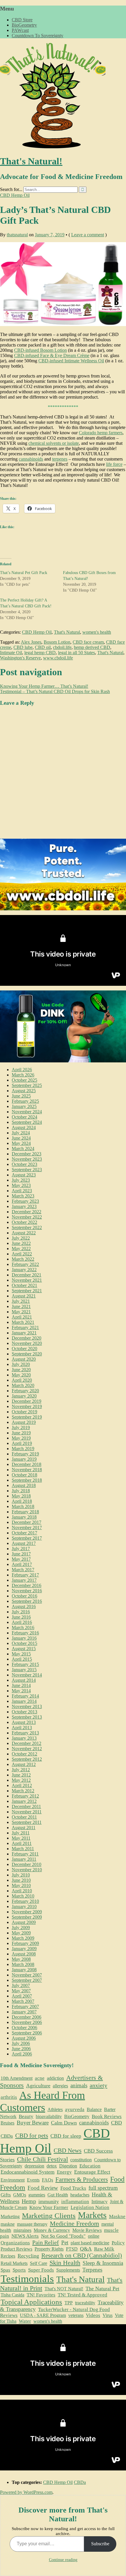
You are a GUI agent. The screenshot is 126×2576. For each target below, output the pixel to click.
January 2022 (24, 1270)
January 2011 (24, 1859)
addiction (55, 2078)
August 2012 (24, 1764)
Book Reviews (107, 2116)
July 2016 (21, 1612)
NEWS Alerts (25, 2236)
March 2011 (23, 1849)
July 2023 (21, 1180)
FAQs (47, 2180)
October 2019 (24, 1412)
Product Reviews (16, 2249)
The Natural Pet (102, 2289)
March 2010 (23, 1896)
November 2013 (27, 1706)
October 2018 (24, 1475)
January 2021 (24, 1333)
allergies (60, 2086)
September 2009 (27, 1917)
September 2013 (27, 1717)
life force (114, 464)
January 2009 (24, 1949)
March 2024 (23, 1149)
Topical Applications (31, 2302)
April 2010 (22, 1891)
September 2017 (27, 1538)
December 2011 (26, 1806)
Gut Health (58, 2195)
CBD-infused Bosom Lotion (40, 350)
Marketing (10, 2216)
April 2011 (22, 1843)
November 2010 (27, 1870)
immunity (49, 2201)
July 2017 (21, 1549)
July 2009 (21, 1928)
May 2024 (21, 1143)
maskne (8, 2224)
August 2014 (24, 1680)
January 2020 (24, 1396)
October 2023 (24, 1164)
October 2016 (24, 1596)
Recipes (8, 2256)
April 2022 (22, 1254)
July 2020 (21, 1364)
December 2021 (27, 1275)
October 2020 (24, 1349)
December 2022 (27, 1212)
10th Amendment (17, 2078)
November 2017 (27, 1527)
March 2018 (23, 1506)
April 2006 (22, 2054)
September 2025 (27, 1085)
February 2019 (25, 1454)
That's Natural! (31, 161)
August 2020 (24, 1359)
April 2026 (22, 1070)
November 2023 (27, 1159)
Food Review (43, 2188)
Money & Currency (52, 2230)
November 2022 (27, 1217)
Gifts (6, 2195)
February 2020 (25, 1391)
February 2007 (25, 2006)
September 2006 (27, 2033)
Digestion (68, 2166)
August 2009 (24, 1922)
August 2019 (24, 1422)
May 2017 (21, 1559)
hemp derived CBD (92, 647)
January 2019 (24, 1459)
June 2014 (21, 1685)
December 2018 (27, 1464)
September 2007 (27, 1980)
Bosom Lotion (57, 642)
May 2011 (21, 1838)
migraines (22, 2230)
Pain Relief (46, 2242)
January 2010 (24, 1906)
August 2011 (24, 1828)
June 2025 (21, 1096)
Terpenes (92, 2270)
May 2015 (21, 1654)
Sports (19, 2270)
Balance (94, 2109)
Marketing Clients (49, 2216)
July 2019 (21, 1427)
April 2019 (22, 1443)
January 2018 (24, 1517)
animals (79, 2085)
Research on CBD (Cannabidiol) (82, 2255)
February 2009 (25, 1943)
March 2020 (23, 1385)
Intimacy (99, 2202)
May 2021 (21, 1312)
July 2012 (21, 1770)
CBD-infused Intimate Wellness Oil (71, 361)
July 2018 (21, 1491)
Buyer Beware (33, 2123)
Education (90, 2166)
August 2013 (24, 1722)
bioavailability (49, 2116)
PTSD (72, 2249)
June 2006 (21, 2049)
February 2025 (25, 1101)
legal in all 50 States (76, 653)
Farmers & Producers (82, 2179)
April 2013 (22, 1728)
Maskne (117, 2216)
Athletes (55, 2109)
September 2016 (27, 1601)
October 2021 (24, 1285)
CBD (116, 2123)
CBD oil (43, 647)
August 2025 (24, 1091)
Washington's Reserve (20, 658)
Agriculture (38, 2086)
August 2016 (24, 1606)
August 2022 (24, 1233)
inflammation (75, 2202)
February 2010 (25, 1901)
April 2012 (22, 1785)
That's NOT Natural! (64, 2289)
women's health (97, 632)
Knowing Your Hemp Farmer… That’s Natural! (44, 686)
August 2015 (24, 1649)
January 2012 (24, 1801)
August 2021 (24, 1296)
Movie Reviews (87, 2230)
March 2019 (23, 1449)
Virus (108, 2315)
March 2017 (23, 1570)
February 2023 (25, 1201)
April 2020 (22, 1380)
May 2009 (21, 1933)
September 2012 (27, 1759)
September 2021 (27, 1291)
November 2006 (27, 2022)
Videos (93, 2315)
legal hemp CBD (40, 653)
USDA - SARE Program (43, 2315)
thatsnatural (17, 235)
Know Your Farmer (49, 2207)
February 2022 (25, 1264)
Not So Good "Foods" (63, 2236)
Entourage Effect (92, 2172)
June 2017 (21, 1554)
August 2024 (24, 1127)
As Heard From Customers (42, 2101)
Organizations (15, 2243)
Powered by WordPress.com (26, 2492)
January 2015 (24, 1670)
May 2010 (21, 1885)
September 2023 (27, 1170)
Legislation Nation (90, 2207)
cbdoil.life (62, 647)
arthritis (9, 2097)
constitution (81, 2160)
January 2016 (24, 1638)
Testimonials (27, 2279)
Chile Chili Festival (42, 2159)
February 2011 (25, 1854)
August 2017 (24, 1543)
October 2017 (24, 1533)
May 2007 (21, 1991)
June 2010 (21, 1880)
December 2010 (27, 1864)
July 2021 (21, 1301)
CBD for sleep (66, 2136)
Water (25, 2321)
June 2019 (21, 1433)
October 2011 (24, 1817)
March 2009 (23, 1938)
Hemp (29, 2201)
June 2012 (21, 1775)
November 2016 (27, 1591)
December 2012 (27, 1743)
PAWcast (20, 30)
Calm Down (64, 2123)
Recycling (28, 2256)
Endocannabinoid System (28, 2172)
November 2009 (27, 1912)
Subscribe (100, 2544)
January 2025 (24, 1106)
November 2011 (27, 1812)
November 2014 (27, 1675)
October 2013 (24, 1712)
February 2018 (25, 1512)
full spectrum (103, 2188)
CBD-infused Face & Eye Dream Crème (52, 355)
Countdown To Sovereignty (38, 36)
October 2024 (24, 1117)
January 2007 (24, 2012)
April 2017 (22, 1564)
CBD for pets (32, 2136)
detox (52, 2166)
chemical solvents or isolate (54, 443)
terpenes (60, 459)
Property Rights (49, 2249)
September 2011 (27, 1822)
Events (33, 2180)
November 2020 (27, 1343)
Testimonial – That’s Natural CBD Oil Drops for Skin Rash (55, 691)
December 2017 (27, 1522)
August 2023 (24, 1175)
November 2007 (27, 1975)
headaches (80, 2195)
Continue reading (63, 2560)
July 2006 (21, 2043)
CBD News (68, 2151)
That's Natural (67, 632)
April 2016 (22, 1622)
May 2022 (21, 1249)
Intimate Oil (11, 653)
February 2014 (25, 1696)
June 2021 (21, 1306)
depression (34, 2166)
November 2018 (27, 1470)
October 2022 (24, 1222)
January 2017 (24, 1580)
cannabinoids (31, 459)
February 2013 (25, 1733)
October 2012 (24, 1754)
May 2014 (21, 1691)
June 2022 (21, 1243)
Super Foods (41, 2270)
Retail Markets (14, 2263)
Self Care (39, 2263)
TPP (69, 2303)
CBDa (7, 2136)
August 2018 (24, 1485)
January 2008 (24, 1970)
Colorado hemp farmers (101, 433)
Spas (5, 2270)
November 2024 (27, 1112)
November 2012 (27, 1749)
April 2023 (22, 1191)
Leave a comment (88, 235)
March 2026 (23, 1075)
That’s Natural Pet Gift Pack (24, 573)
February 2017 (25, 1575)
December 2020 (27, 1338)
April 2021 (22, 1317)
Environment (13, 2180)
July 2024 (21, 1133)
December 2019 (27, 1401)
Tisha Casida (12, 2295)
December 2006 (27, 2017)
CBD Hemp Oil (15, 195)
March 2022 (23, 1259)
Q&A (86, 2249)
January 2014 (24, 1701)
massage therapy (32, 2224)
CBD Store (22, 20)
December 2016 (27, 1585)
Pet (65, 2242)
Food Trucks (73, 2188)
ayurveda (75, 2109)
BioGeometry (24, 25)
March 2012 (23, 1791)
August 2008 (24, 1954)
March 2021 (23, 1322)
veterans (76, 2315)
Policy (118, 2243)
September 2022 (27, 1227)
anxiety (98, 2085)
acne (40, 2078)
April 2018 (22, 1501)
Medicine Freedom (74, 2224)
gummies (37, 2195)
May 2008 (21, 1959)
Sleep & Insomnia (103, 2263)
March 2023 (23, 1196)
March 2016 (23, 1628)
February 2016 (25, 1633)
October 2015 (24, 1643)
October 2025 (24, 1080)
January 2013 (24, 1738)
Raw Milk (104, 2249)
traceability (85, 2303)
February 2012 (25, 1796)
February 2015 (25, 1664)
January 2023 (24, 1206)
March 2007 (23, 2001)
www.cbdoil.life (58, 658)
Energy (64, 2172)
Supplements (68, 2270)
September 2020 (27, 1354)
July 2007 (21, 1985)
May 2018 (21, 1496)
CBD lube (23, 647)
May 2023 (21, 1185)
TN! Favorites (41, 2295)
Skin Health (65, 2263)
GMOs (20, 2195)
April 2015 (22, 1659)
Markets (92, 2215)
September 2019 (27, 1417)
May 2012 (21, 1780)
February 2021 (25, 1327)
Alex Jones (31, 642)
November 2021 (27, 1280)
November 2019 (27, 1406)
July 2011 (21, 1833)
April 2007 (22, 1996)
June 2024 (21, 1138)
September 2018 (27, 1480)
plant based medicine (90, 2243)
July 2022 (21, 1238)
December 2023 (27, 1154)
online (94, 2236)
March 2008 (23, 1964)
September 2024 (27, 1122)
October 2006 (24, 2028)
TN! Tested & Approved (82, 2295)
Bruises (7, 2123)
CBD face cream (88, 642)
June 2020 (21, 1370)
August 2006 (24, 2038)
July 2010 (21, 1875)
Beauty (26, 2116)
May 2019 (21, 1438)
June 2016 (21, 1617)
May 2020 (21, 1375)
